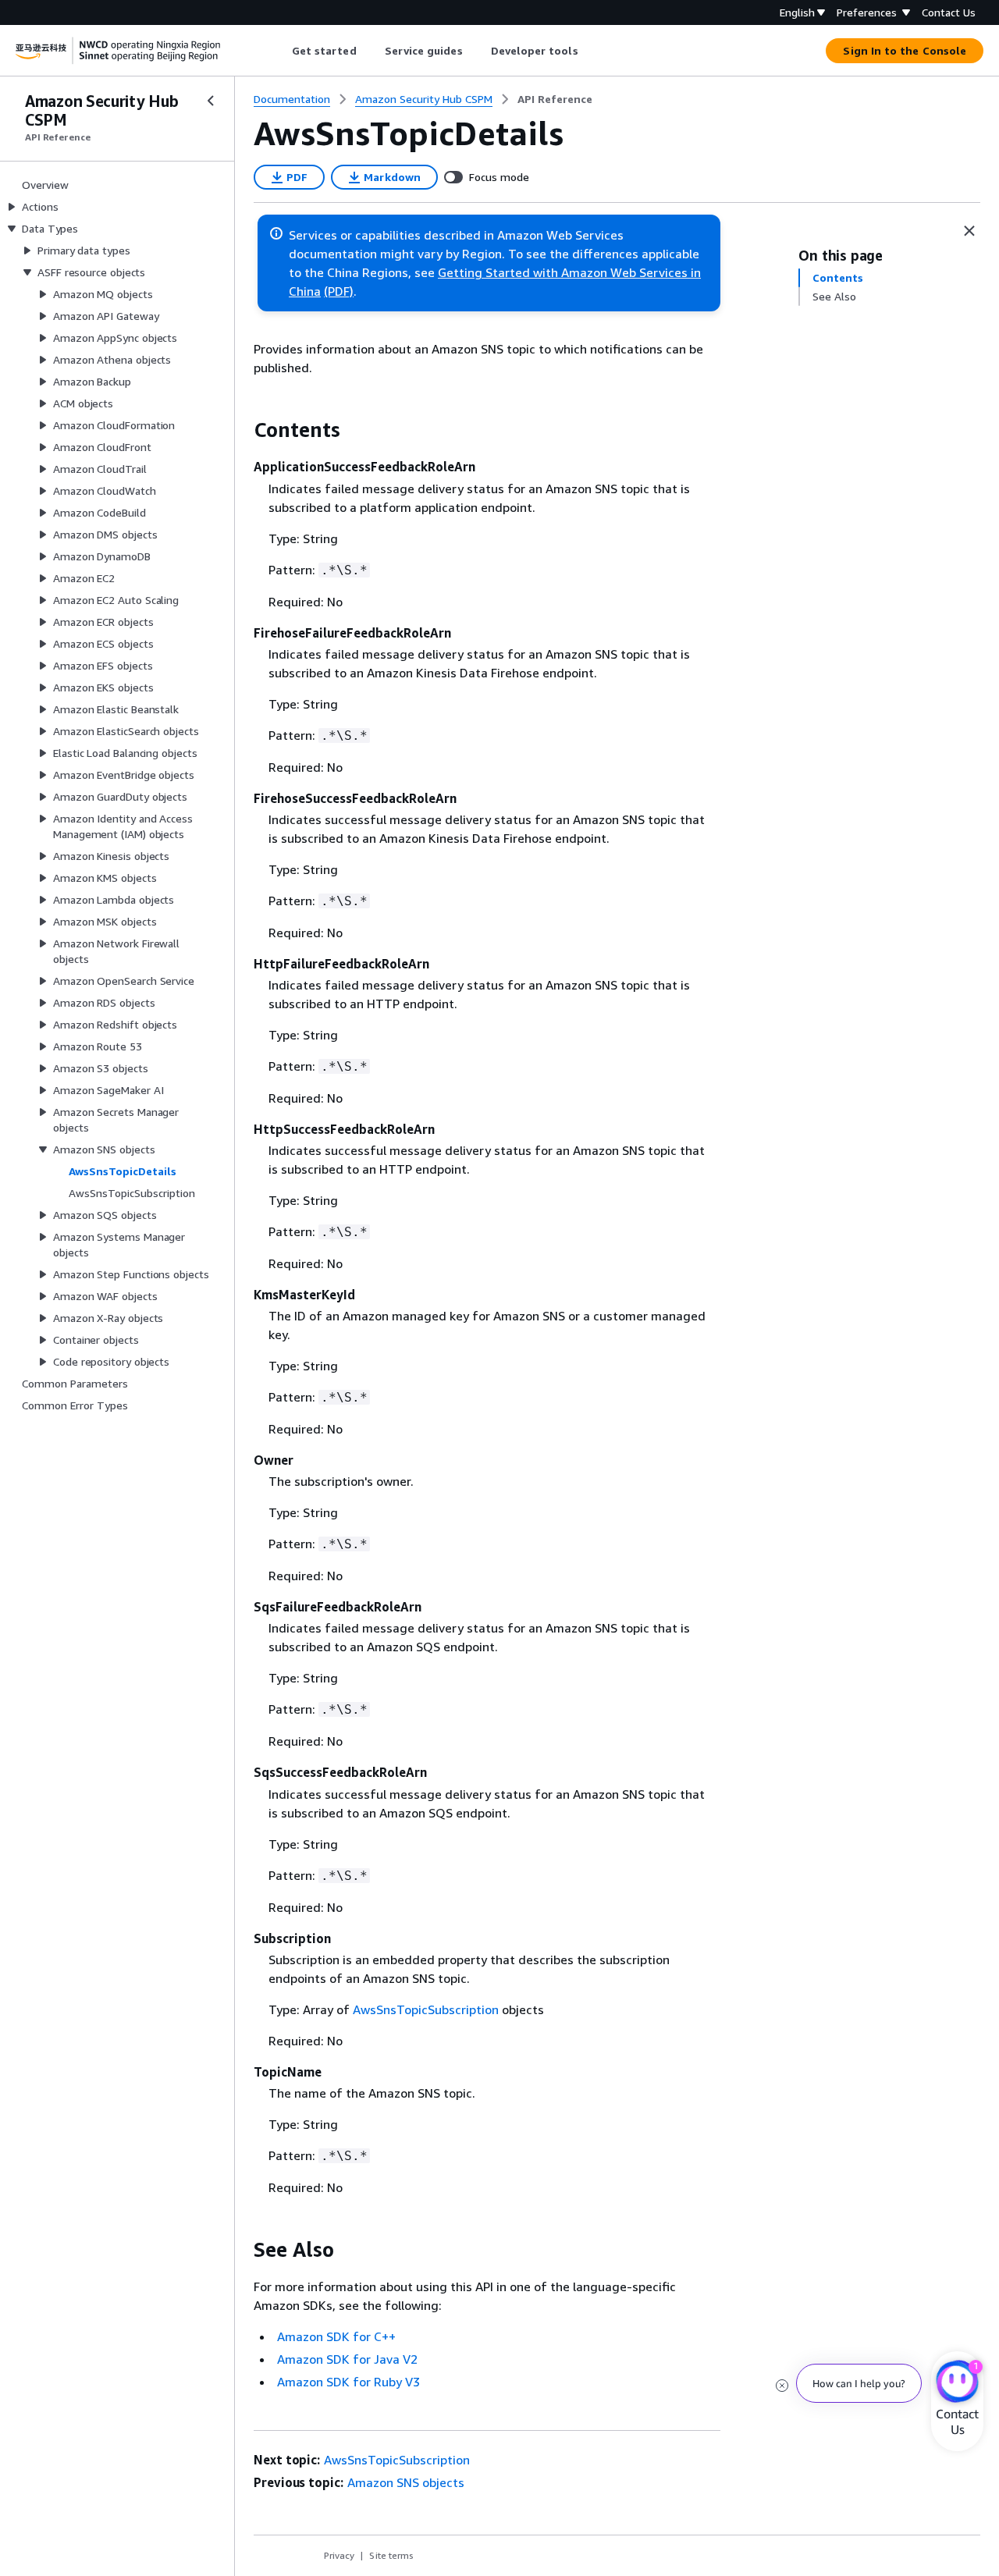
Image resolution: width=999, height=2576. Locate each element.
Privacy (339, 2555)
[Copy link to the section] (241, 430)
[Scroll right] (590, 51)
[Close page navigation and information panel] (969, 231)
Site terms (391, 2555)
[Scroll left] (280, 51)
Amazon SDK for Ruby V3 (348, 2382)
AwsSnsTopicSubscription (426, 2009)
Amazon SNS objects (406, 2482)
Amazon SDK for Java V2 (347, 2359)
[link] (555, 99)
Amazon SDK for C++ (336, 2336)
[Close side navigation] (211, 101)
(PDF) (339, 291)
